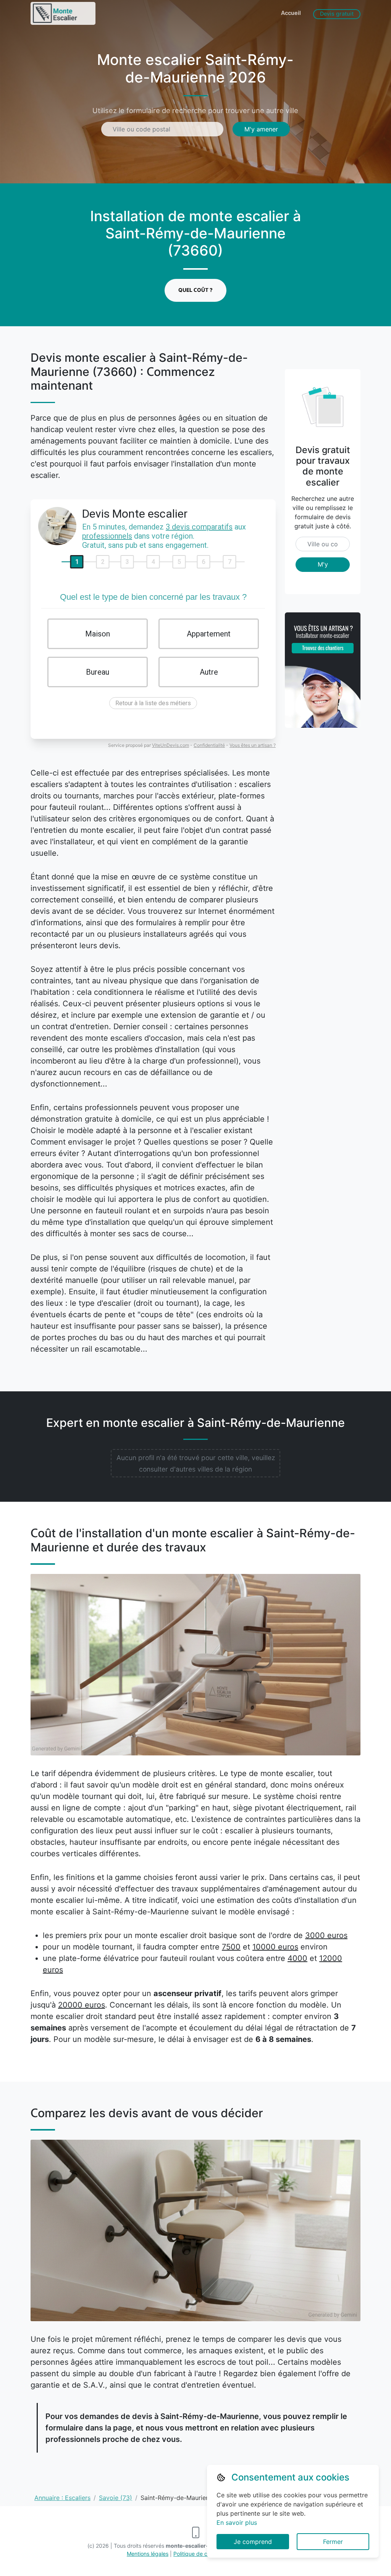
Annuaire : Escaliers (62, 2498)
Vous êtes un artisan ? (253, 745)
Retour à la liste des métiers (153, 703)
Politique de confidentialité (206, 2554)
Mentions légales (148, 2554)
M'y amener (261, 129)
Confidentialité (209, 745)
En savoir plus (237, 2523)
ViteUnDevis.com (170, 745)
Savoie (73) (116, 2498)
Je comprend (253, 2542)
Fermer (333, 2542)
